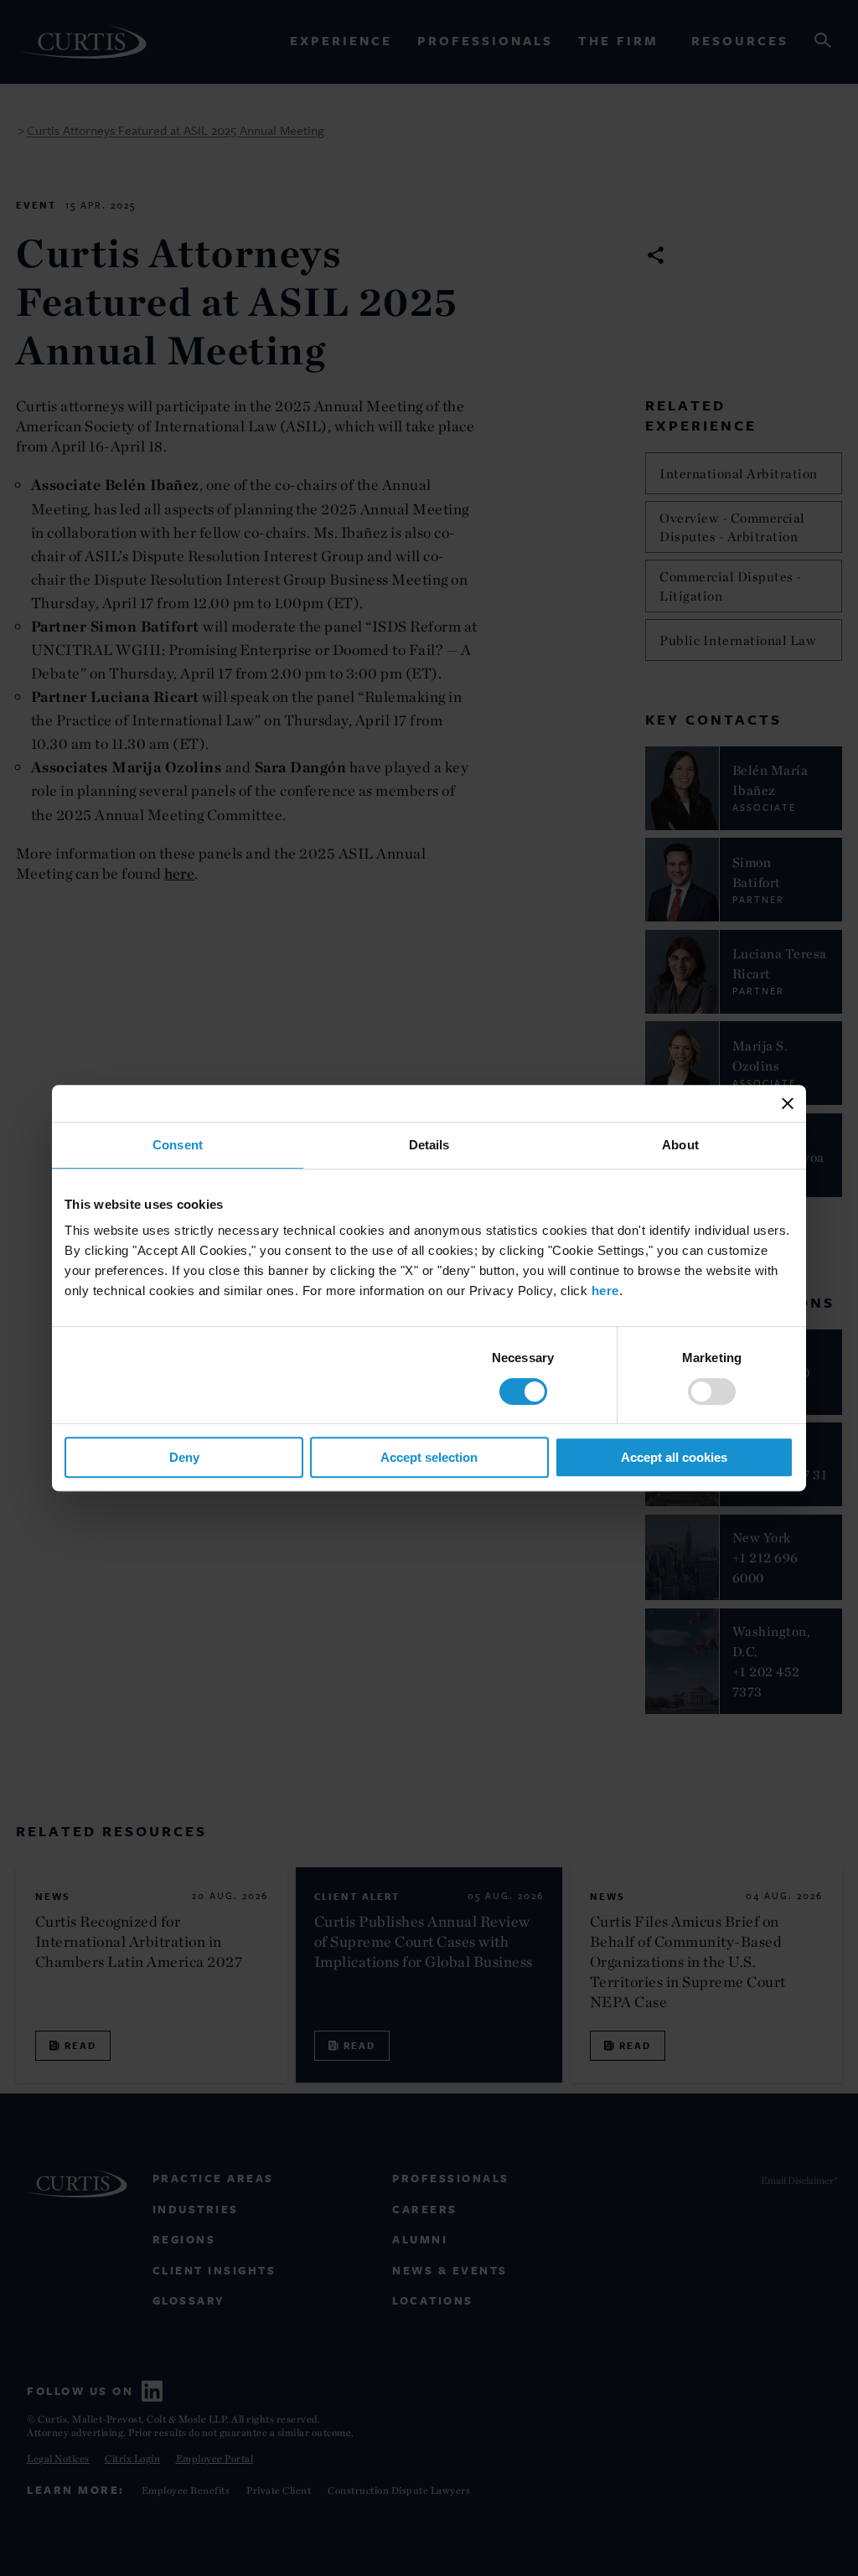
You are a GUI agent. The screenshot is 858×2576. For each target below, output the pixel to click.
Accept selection (429, 1457)
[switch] (712, 1391)
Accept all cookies (674, 1457)
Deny (184, 1457)
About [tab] (680, 1145)
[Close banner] (788, 1103)
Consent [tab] (178, 1145)
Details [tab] (429, 1145)
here (605, 1291)
